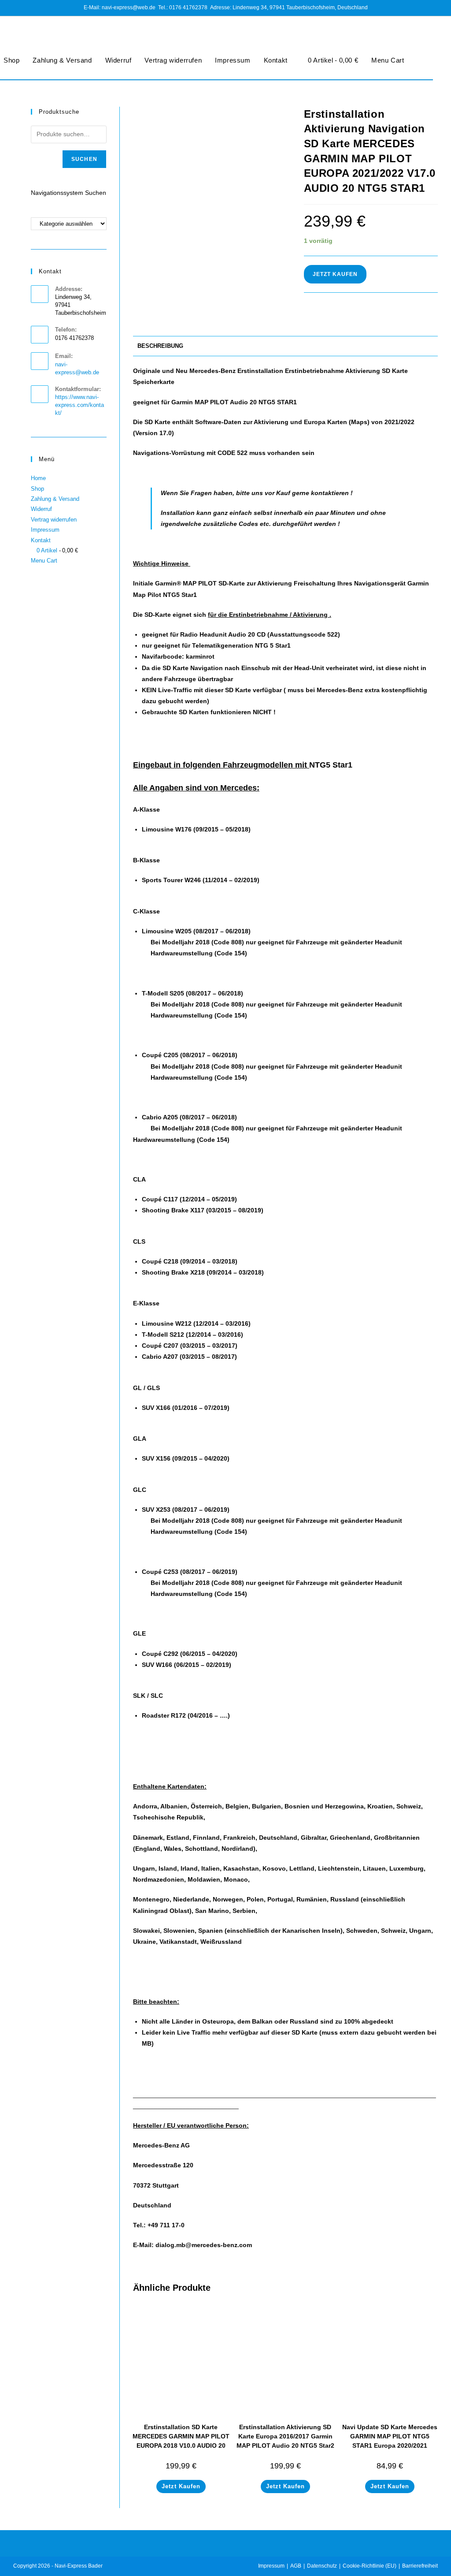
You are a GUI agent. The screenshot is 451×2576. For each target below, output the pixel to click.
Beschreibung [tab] (160, 346)
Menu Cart (388, 60)
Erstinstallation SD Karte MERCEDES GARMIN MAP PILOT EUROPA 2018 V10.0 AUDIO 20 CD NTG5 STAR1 (181, 2441)
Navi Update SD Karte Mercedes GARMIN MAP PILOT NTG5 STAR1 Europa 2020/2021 (390, 2436)
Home (38, 478)
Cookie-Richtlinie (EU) (370, 2566)
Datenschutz (322, 2566)
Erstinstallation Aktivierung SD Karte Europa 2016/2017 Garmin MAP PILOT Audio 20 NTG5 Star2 (285, 2436)
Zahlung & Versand (62, 60)
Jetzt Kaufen (335, 274)
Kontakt (276, 60)
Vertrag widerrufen (173, 60)
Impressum (233, 60)
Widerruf (118, 60)
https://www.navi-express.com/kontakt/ (79, 405)
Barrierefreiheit (420, 2566)
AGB (296, 2566)
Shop (37, 489)
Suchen (84, 159)
